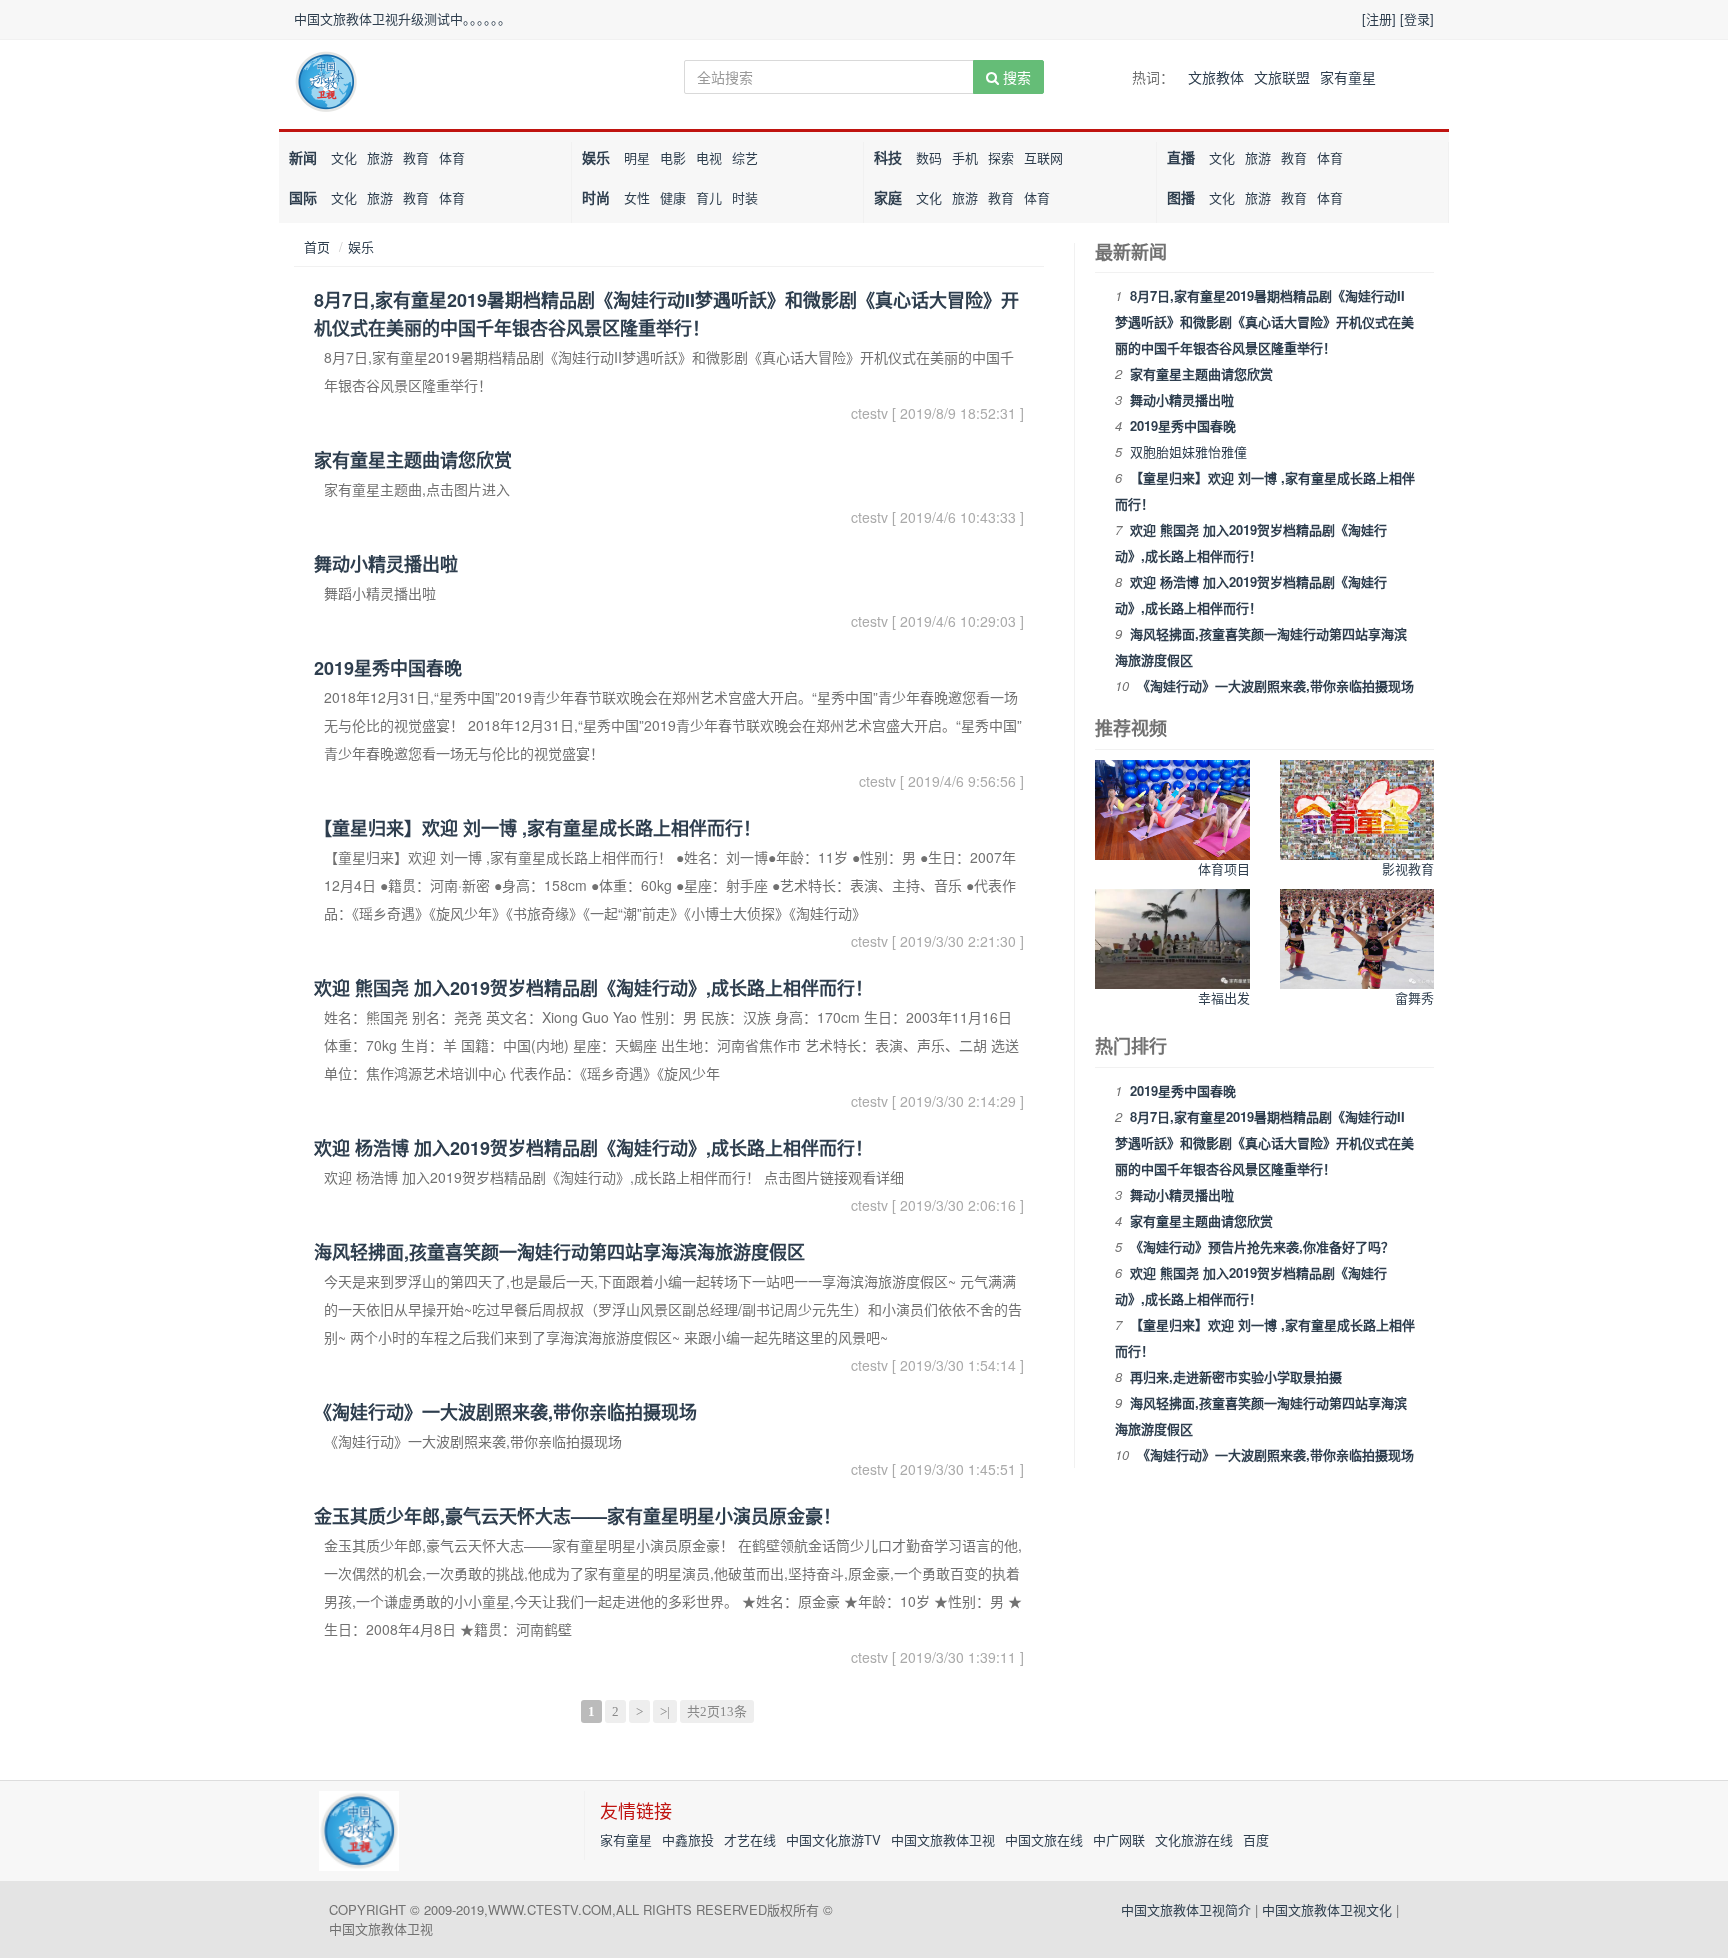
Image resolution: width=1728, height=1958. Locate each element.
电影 (673, 157)
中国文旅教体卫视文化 (1327, 1909)
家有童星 (1348, 77)
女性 (637, 197)
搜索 (1015, 77)
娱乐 (596, 157)
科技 (888, 157)
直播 (1181, 157)
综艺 (745, 157)
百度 (1256, 1839)
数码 (929, 157)
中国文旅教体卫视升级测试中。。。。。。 (402, 18)
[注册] (1379, 18)
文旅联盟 (1282, 77)
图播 (1181, 197)
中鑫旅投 (688, 1839)
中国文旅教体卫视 (943, 1839)
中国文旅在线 (1044, 1839)
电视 (709, 157)
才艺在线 (750, 1839)
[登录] (1417, 18)
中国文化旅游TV (833, 1839)
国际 (303, 197)
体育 (452, 157)
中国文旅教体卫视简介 (1186, 1909)
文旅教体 (1216, 77)
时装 (745, 197)
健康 (673, 197)
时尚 (596, 197)
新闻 (303, 157)
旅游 (380, 157)
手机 (965, 157)
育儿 (709, 197)
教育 (416, 157)
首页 (317, 246)
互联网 (1043, 157)
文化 (344, 157)
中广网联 (1119, 1839)
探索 (1001, 157)
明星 (637, 157)
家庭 (888, 197)
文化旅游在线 (1194, 1839)
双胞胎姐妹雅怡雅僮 (1188, 451)
